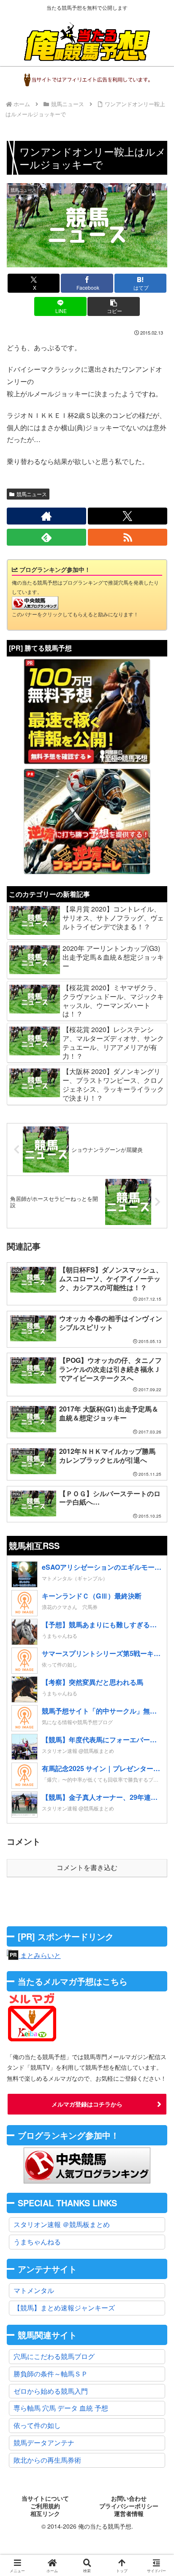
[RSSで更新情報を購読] (128, 537)
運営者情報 (129, 2514)
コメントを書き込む (87, 1868)
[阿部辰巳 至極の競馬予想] (87, 711)
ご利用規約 (45, 2506)
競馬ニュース (32, 494)
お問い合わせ (129, 2499)
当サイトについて (45, 2499)
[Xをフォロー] (128, 516)
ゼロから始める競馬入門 (51, 2391)
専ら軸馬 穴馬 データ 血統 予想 (61, 2408)
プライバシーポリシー (129, 2506)
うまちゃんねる (37, 2242)
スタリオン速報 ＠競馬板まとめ (62, 2224)
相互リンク (45, 2514)
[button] (114, 306)
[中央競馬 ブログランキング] (35, 602)
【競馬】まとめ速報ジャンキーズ (64, 2308)
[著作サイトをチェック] (46, 516)
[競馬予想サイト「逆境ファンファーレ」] (87, 821)
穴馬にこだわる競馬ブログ (54, 2356)
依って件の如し (37, 2425)
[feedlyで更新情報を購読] (46, 537)
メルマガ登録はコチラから (87, 2104)
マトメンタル (34, 2290)
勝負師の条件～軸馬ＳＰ (51, 2374)
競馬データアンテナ (44, 2443)
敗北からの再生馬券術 (47, 2460)
